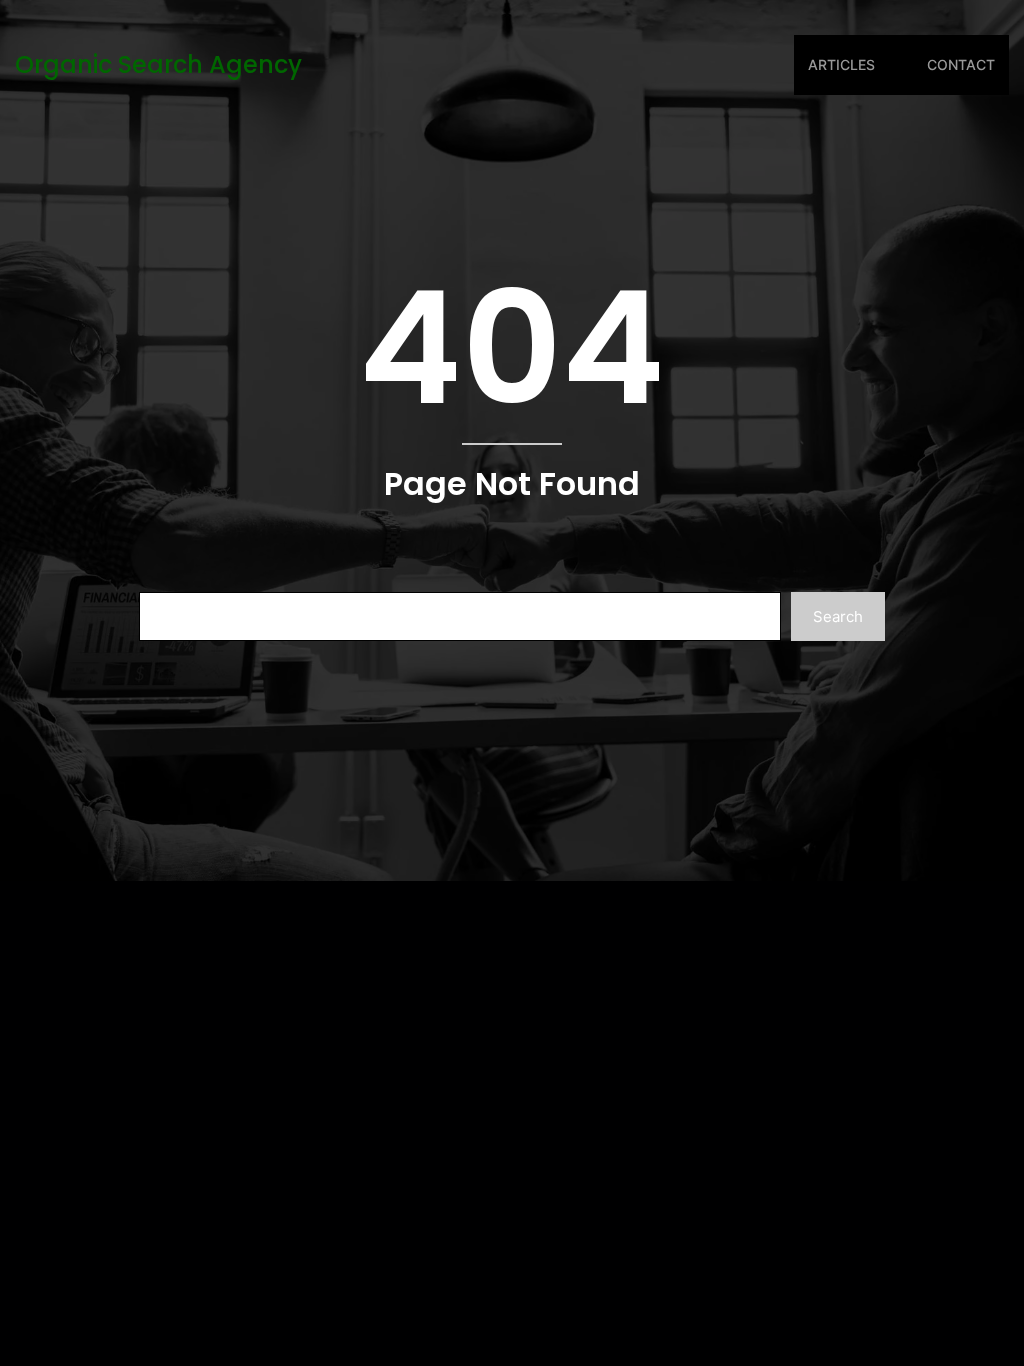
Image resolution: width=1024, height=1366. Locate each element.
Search (838, 616)
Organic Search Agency (158, 64)
